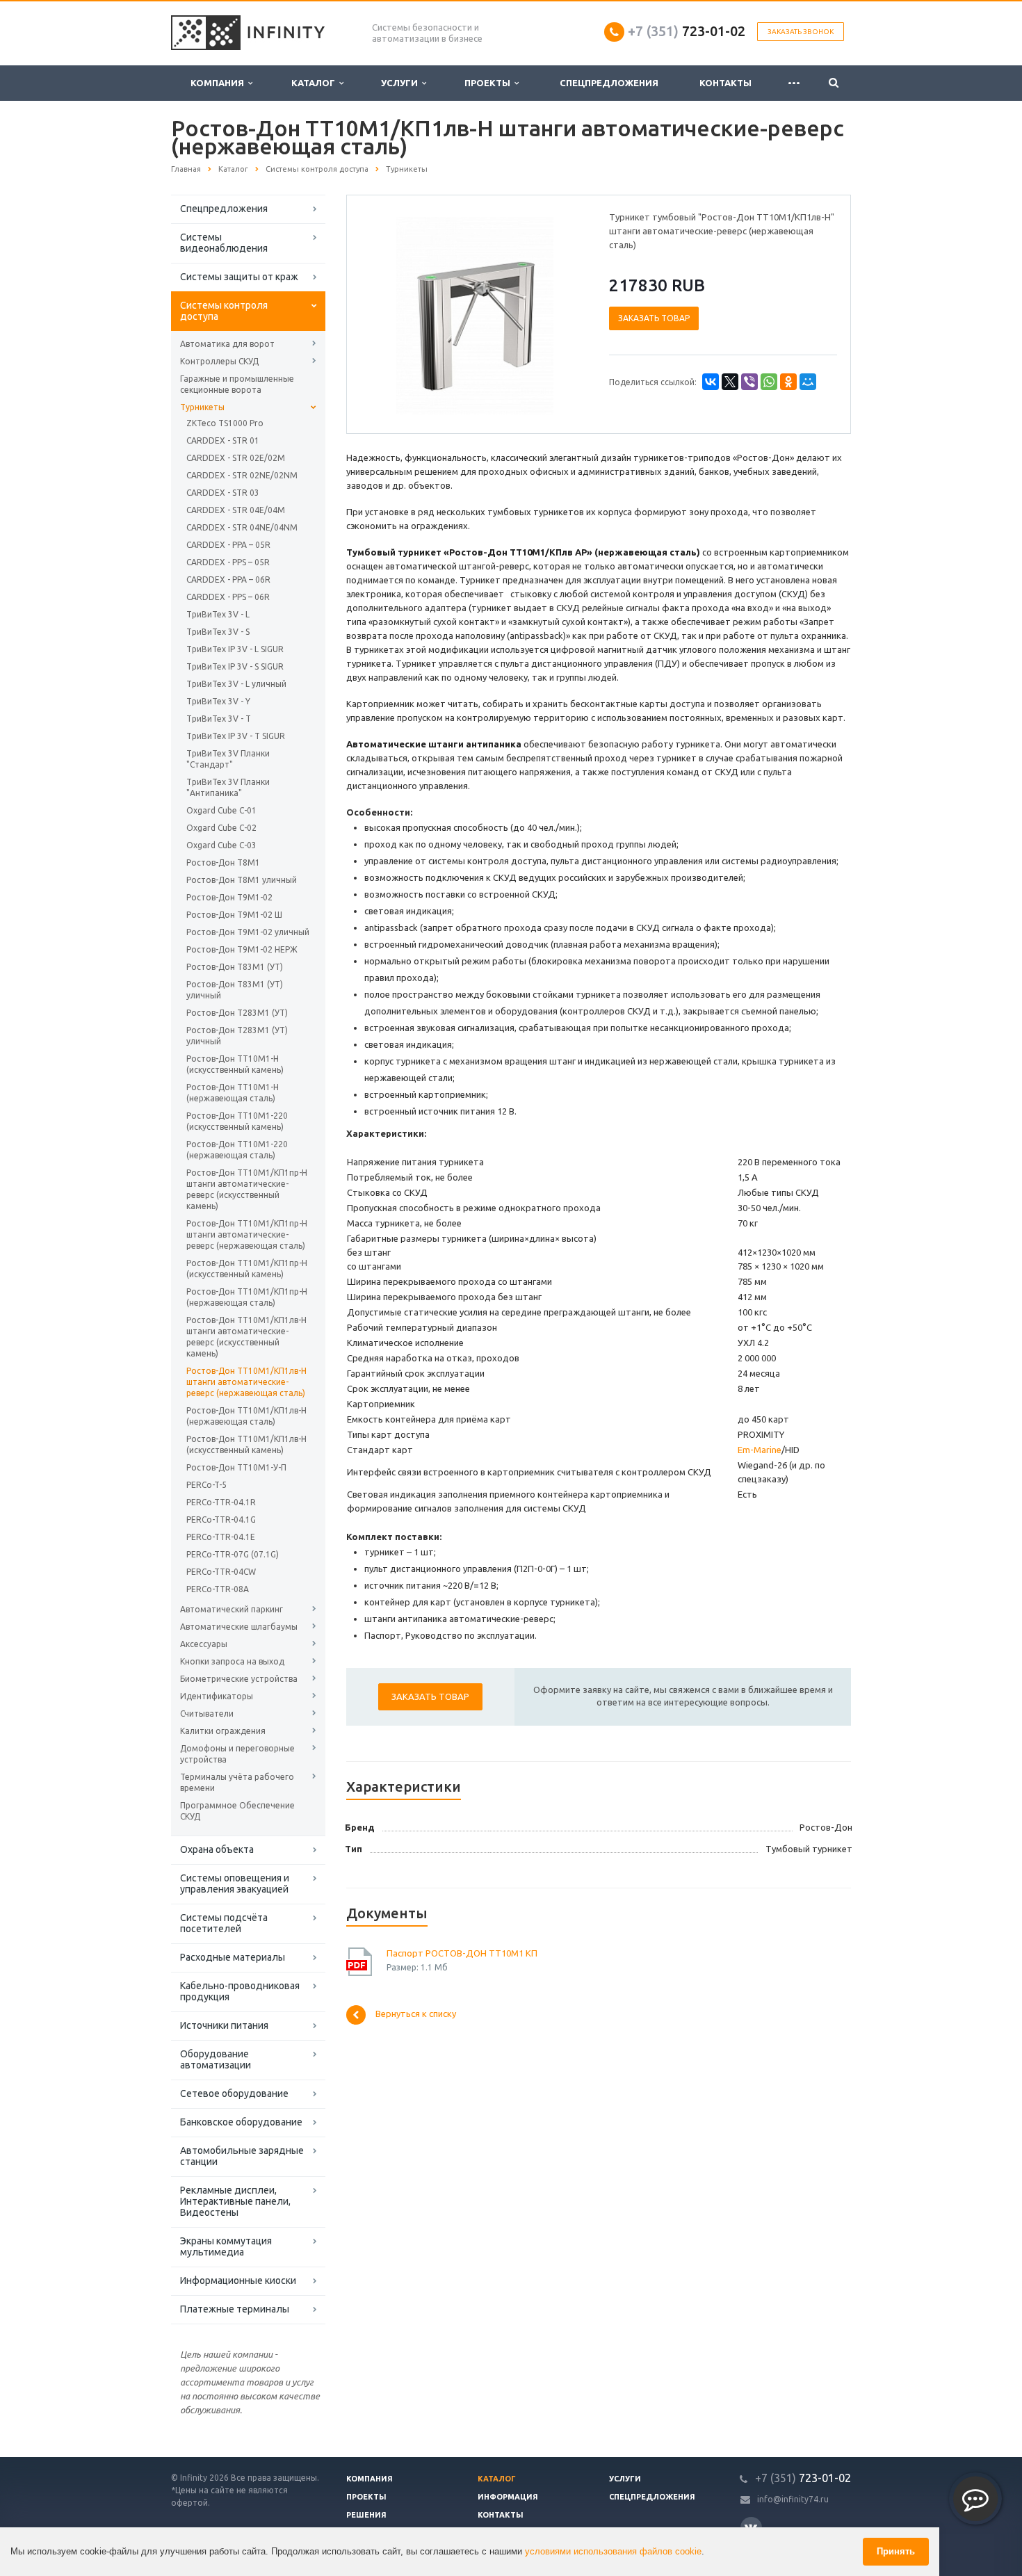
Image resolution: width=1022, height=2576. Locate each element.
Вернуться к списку (416, 2014)
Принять (896, 2551)
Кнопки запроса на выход (232, 1661)
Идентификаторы (217, 1696)
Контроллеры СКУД (219, 361)
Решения (366, 2515)
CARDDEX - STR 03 (223, 493)
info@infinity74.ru (793, 2499)
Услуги (401, 83)
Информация (508, 2497)
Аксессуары (204, 1644)
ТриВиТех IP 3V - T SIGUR (236, 736)
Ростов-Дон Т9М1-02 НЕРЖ (242, 949)
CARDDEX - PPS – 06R (228, 597)
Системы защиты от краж (239, 277)
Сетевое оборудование (234, 2093)
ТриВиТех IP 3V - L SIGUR (235, 649)
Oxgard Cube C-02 (221, 828)
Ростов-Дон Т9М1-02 (229, 897)
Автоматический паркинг (232, 1609)
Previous (387, 314)
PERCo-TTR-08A (218, 1589)
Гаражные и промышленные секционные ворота (237, 384)
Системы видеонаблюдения (224, 243)
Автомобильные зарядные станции (242, 2156)
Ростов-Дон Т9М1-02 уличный (248, 932)
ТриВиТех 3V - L (218, 614)
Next (564, 314)
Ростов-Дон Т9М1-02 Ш (234, 915)
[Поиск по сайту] (834, 83)
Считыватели (207, 1714)
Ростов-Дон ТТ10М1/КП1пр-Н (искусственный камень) (247, 1269)
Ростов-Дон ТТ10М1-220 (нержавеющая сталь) (237, 1150)
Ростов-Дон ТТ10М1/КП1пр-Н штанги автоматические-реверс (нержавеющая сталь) (247, 1234)
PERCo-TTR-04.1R (221, 1502)
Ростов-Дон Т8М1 (223, 862)
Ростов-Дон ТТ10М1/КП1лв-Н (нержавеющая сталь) (246, 1416)
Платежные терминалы (235, 2309)
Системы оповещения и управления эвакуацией (235, 1884)
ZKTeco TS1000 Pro (225, 423)
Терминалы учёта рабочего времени (237, 1782)
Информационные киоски (238, 2281)
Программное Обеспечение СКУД (237, 1811)
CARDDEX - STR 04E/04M (236, 510)
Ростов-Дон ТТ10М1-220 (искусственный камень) (237, 1121)
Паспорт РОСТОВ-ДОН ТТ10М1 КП (462, 1953)
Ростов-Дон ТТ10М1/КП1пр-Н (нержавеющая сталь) (247, 1297)
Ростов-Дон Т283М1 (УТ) (237, 1013)
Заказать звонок (801, 32)
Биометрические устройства (239, 1679)
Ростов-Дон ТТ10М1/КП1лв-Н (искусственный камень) (246, 1444)
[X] (730, 382)
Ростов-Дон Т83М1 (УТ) (235, 967)
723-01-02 (687, 31)
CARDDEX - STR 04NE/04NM (242, 527)
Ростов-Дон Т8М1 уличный (242, 880)
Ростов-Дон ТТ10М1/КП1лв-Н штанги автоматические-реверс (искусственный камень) (246, 1337)
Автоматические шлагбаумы (239, 1627)
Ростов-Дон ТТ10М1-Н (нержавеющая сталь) (233, 1093)
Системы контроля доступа (224, 311)
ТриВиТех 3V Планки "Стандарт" (228, 759)
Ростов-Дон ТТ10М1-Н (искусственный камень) (235, 1064)
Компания (219, 83)
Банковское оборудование (241, 2122)
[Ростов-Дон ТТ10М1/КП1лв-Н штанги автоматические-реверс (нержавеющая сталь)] (475, 315)
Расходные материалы (233, 1957)
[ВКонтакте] (711, 382)
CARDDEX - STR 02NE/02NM (242, 475)
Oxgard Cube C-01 (221, 810)
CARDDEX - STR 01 (223, 440)
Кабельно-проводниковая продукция (240, 1991)
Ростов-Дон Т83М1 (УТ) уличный (235, 990)
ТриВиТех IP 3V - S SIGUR (235, 666)
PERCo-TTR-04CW (221, 1572)
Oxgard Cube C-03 (221, 845)
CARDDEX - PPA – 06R (228, 580)
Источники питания (224, 2025)
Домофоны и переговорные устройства (237, 1754)
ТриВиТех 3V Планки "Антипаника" (228, 787)
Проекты (489, 83)
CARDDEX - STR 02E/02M (236, 458)
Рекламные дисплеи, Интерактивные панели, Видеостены (235, 2201)
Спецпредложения (609, 83)
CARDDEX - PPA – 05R (228, 545)
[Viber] (749, 382)
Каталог (315, 83)
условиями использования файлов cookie (613, 2551)
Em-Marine (760, 1450)
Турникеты (202, 407)
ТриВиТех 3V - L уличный (236, 684)
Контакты (725, 83)
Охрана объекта (217, 1849)
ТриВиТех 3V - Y (218, 701)
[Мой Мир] (808, 382)
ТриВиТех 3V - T (219, 719)
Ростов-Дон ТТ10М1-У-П (236, 1467)
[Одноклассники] (788, 382)
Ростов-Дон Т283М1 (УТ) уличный (237, 1036)
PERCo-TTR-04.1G (221, 1520)
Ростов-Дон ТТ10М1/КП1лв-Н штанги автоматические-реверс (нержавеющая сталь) (246, 1382)
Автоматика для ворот (227, 344)
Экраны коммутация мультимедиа (226, 2246)
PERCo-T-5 (206, 1485)
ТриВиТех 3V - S (218, 632)
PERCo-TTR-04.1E (221, 1537)
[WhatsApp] (769, 382)
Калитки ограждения (223, 1731)
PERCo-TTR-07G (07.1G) (233, 1554)
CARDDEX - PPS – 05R (228, 562)
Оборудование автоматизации (216, 2059)
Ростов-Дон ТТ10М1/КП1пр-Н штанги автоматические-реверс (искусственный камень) (247, 1189)
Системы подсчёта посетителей (224, 1923)
